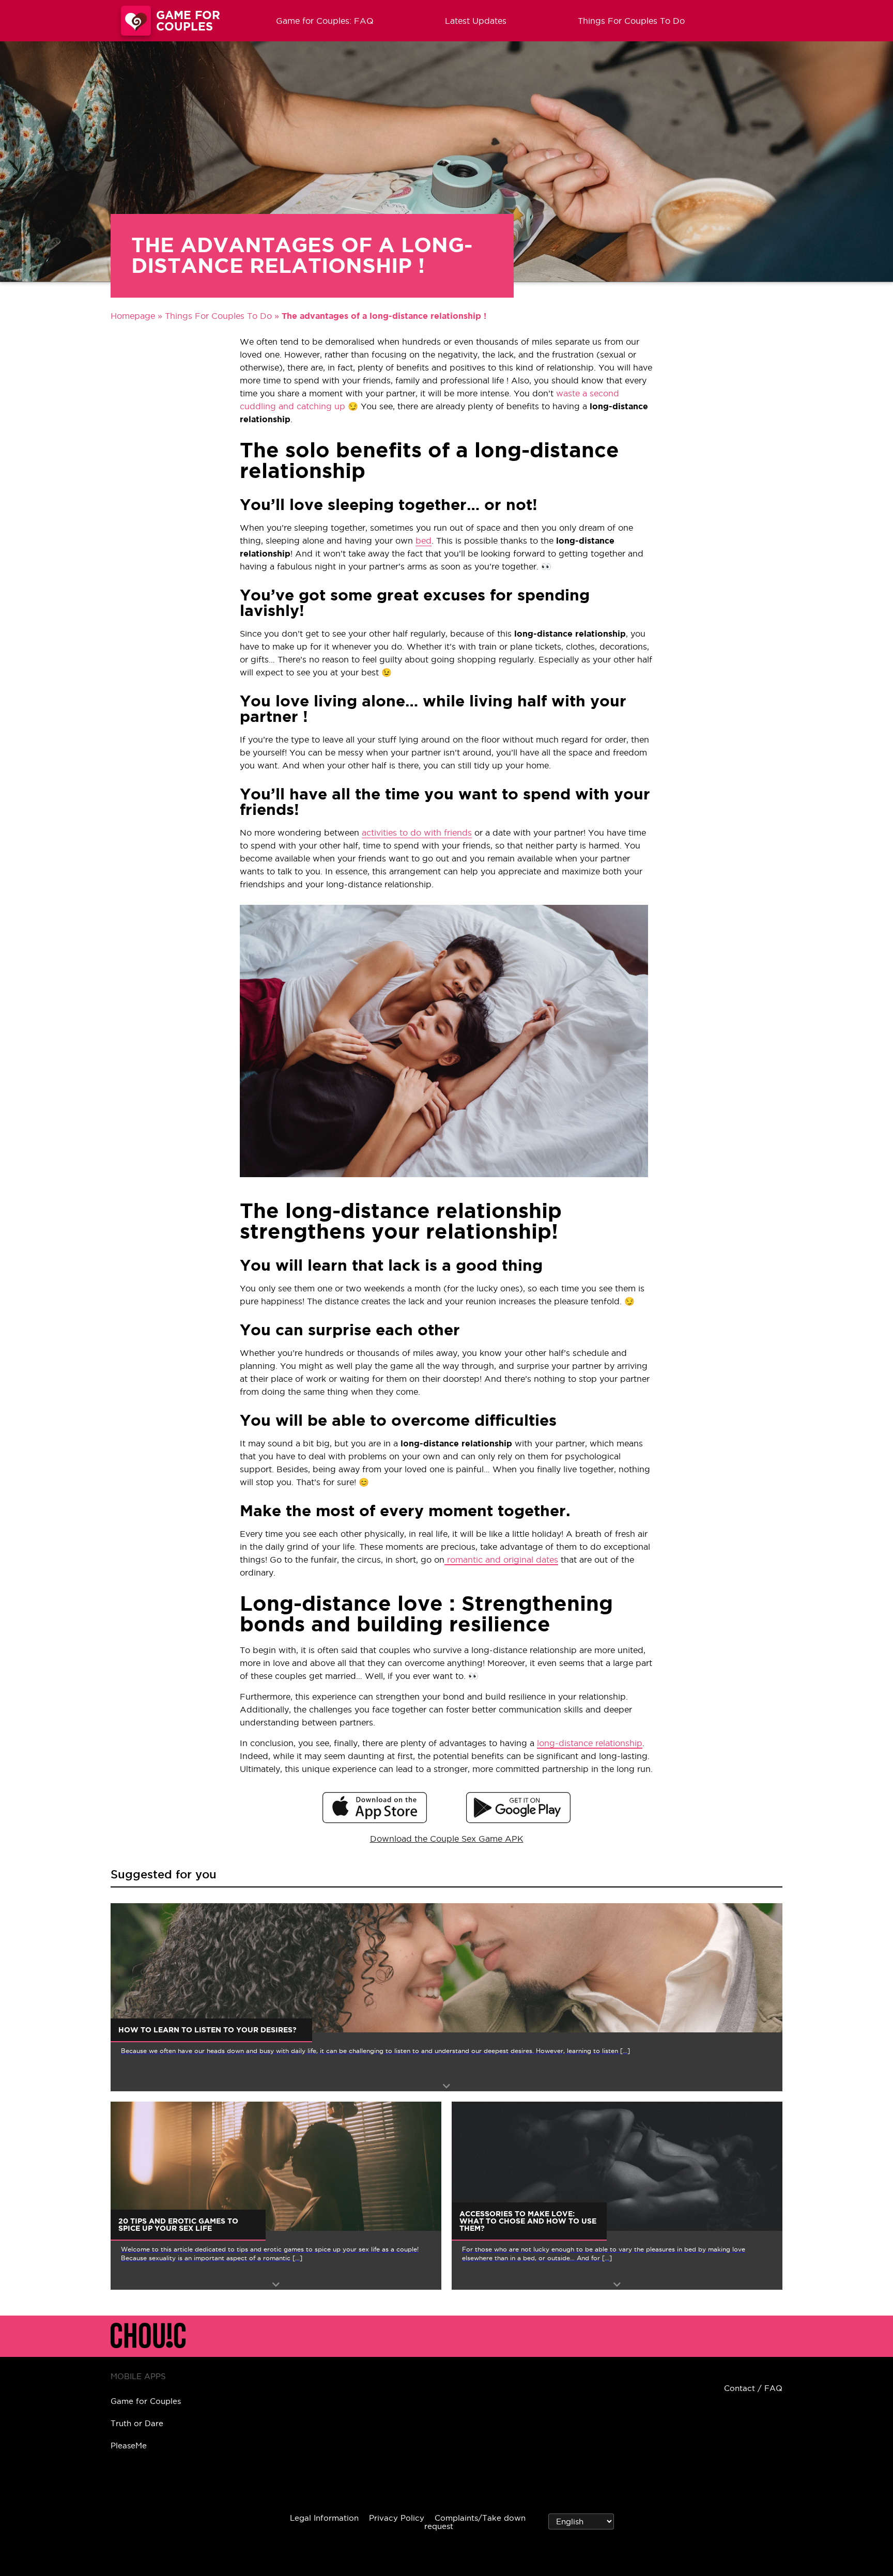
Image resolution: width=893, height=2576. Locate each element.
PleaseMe (129, 2446)
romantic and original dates (501, 1560)
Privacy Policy (397, 2518)
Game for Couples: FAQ (325, 21)
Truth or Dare (137, 2423)
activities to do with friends (417, 832)
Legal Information (324, 2518)
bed (424, 541)
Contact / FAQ (753, 2388)
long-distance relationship (590, 1743)
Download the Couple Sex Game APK (447, 1839)
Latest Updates (476, 21)
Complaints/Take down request (475, 2522)
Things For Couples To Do (631, 21)
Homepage (133, 316)
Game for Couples (146, 2401)
